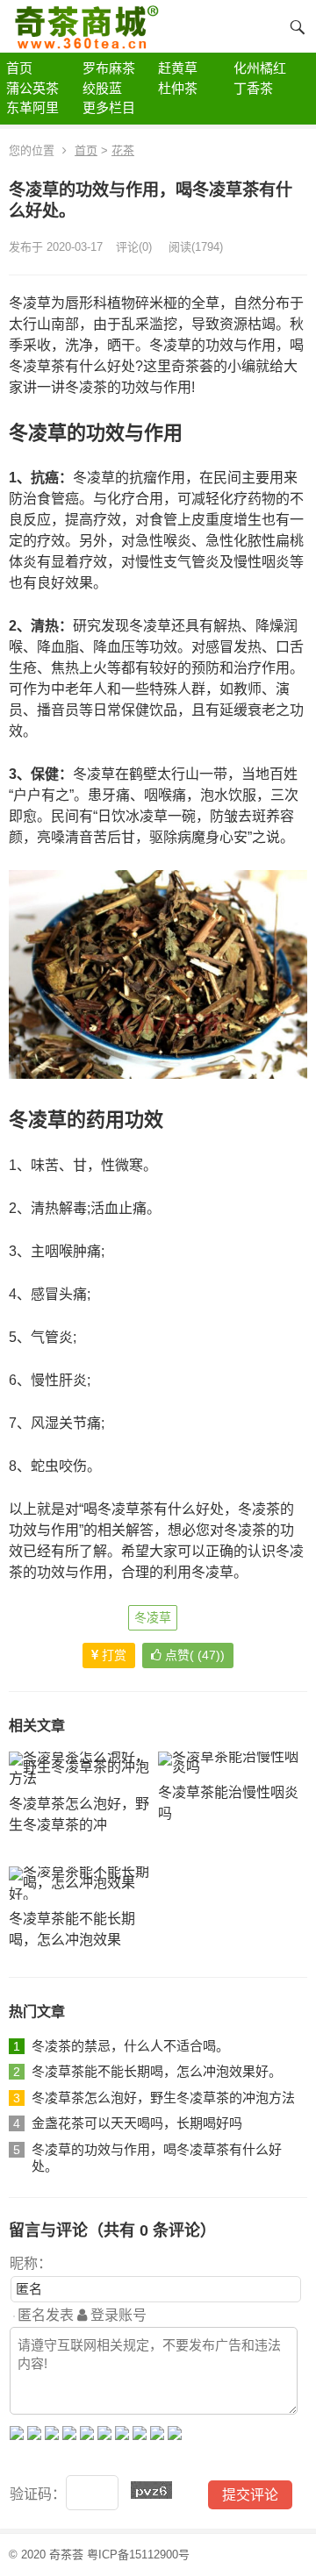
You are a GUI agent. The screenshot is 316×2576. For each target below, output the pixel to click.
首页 (86, 150)
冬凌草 (153, 1617)
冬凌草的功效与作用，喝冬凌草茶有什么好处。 (157, 2158)
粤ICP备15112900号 (138, 2555)
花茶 (123, 150)
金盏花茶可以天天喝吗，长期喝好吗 (137, 2123)
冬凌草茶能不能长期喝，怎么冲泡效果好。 (157, 2071)
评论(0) (134, 247)
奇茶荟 (66, 2555)
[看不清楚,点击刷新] (151, 2490)
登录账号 (117, 2315)
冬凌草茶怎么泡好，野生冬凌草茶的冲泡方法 (163, 2098)
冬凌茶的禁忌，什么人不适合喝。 (130, 2046)
